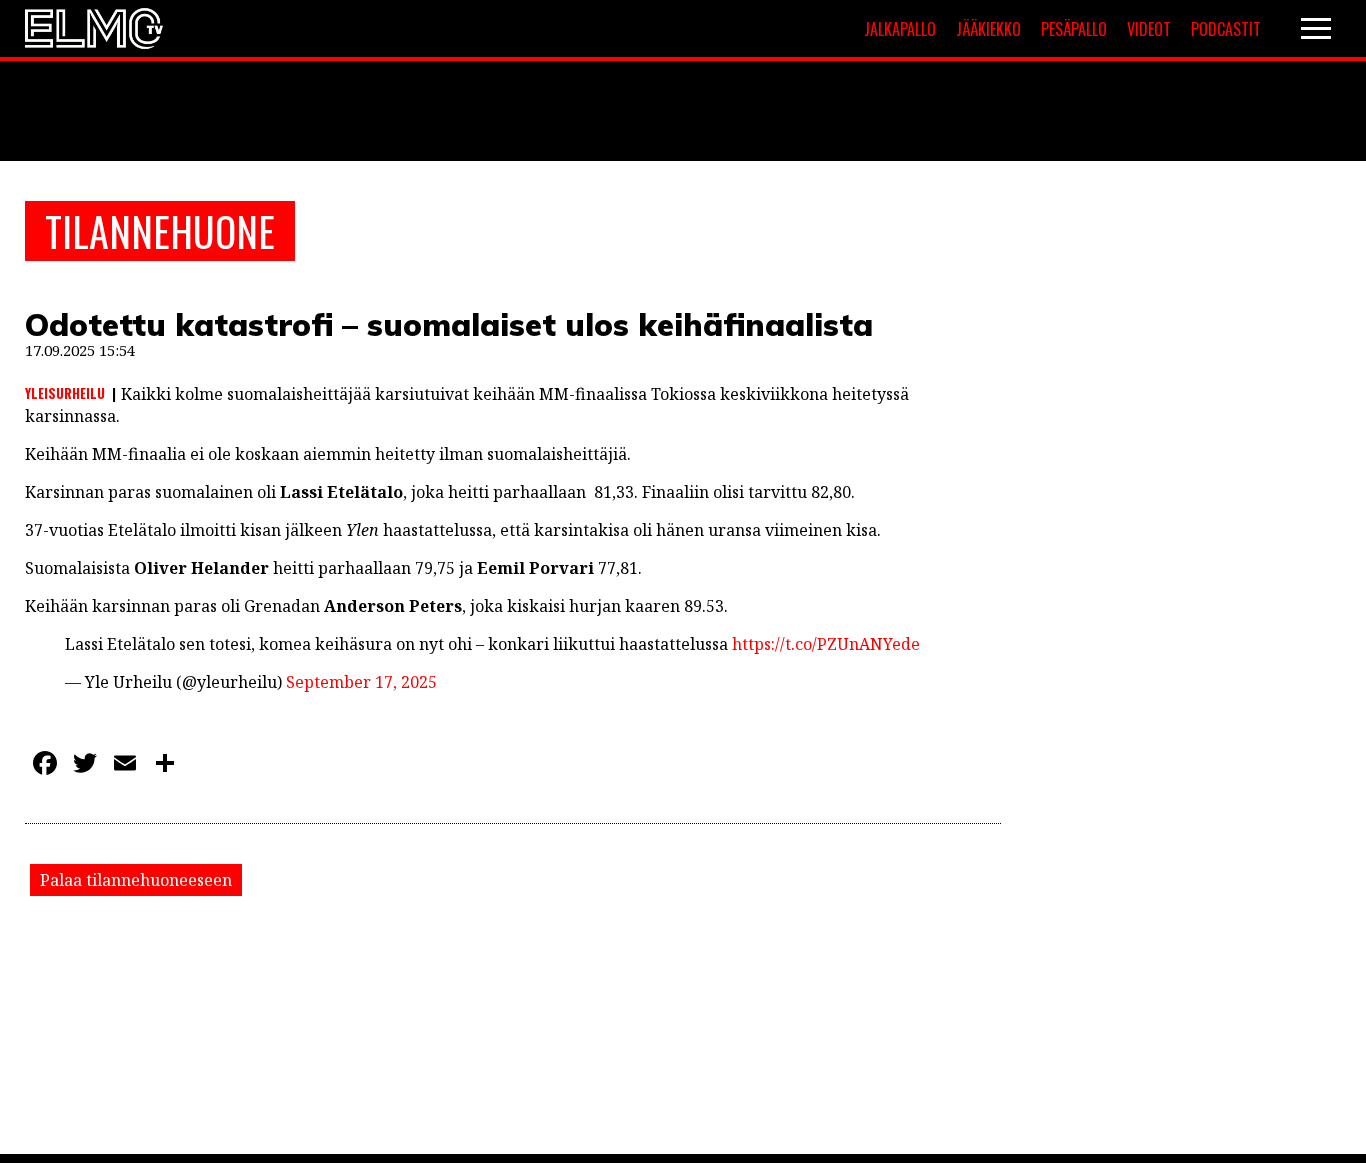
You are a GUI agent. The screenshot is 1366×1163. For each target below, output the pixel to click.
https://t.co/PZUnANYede (826, 644)
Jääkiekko (988, 29)
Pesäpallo (1074, 29)
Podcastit (1226, 29)
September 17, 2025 (361, 682)
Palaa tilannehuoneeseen (136, 880)
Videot (1149, 29)
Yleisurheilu (65, 393)
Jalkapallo (900, 29)
